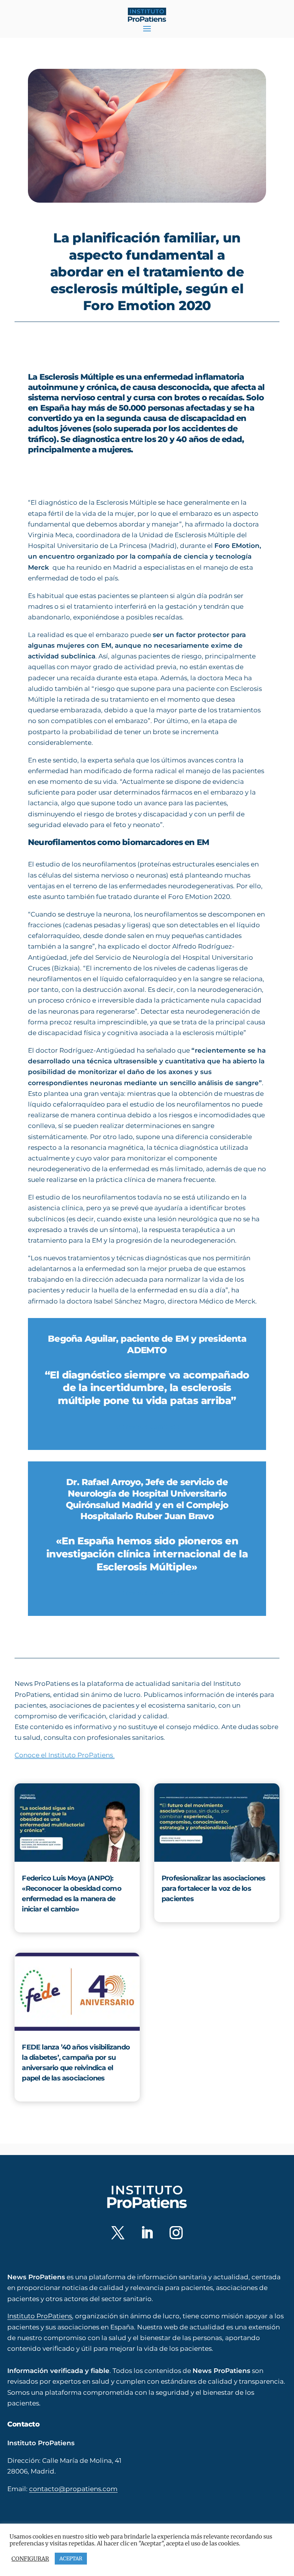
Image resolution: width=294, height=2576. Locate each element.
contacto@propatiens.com (73, 2489)
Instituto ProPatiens (40, 2316)
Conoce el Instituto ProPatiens (65, 1755)
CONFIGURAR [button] (30, 2559)
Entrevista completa (147, 1427)
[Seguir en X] (118, 2233)
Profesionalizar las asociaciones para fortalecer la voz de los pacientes (213, 1889)
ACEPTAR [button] (71, 2559)
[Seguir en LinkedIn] (147, 2233)
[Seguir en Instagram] (176, 2233)
